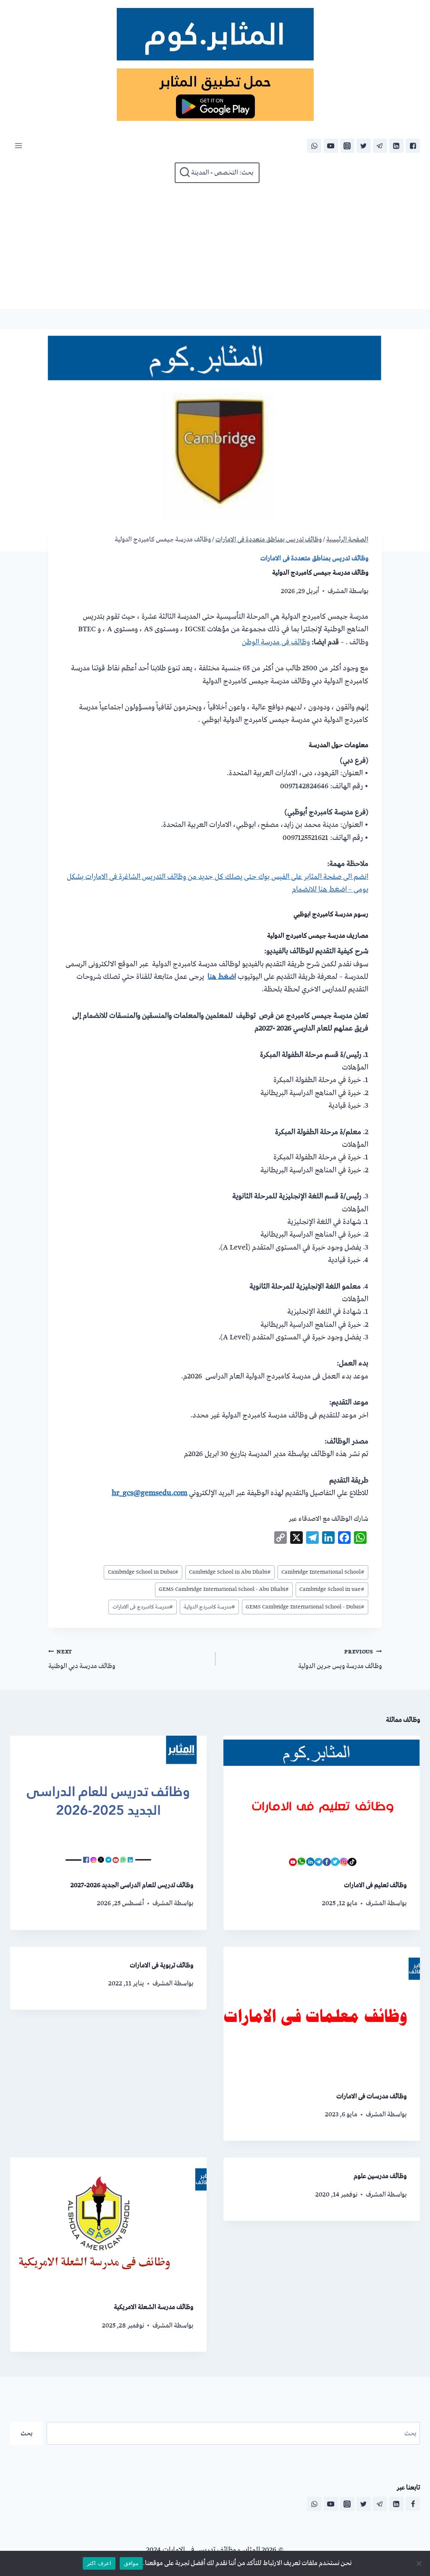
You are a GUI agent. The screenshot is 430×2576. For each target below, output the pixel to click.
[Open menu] (18, 146)
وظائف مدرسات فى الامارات (371, 2096)
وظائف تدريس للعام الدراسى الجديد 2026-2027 (132, 1885)
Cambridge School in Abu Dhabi (230, 1572)
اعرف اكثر (99, 2563)
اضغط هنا (222, 977)
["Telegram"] (380, 146)
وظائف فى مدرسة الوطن (276, 642)
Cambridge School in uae (332, 1589)
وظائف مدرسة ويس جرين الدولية (340, 1659)
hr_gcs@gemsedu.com (149, 1493)
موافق (131, 2563)
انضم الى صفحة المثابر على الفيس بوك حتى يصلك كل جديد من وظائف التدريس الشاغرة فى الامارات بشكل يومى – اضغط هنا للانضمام (218, 883)
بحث (26, 2433)
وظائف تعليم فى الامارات (375, 1885)
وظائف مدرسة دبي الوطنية (82, 1659)
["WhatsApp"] (314, 146)
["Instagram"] (347, 146)
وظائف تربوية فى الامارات (161, 1965)
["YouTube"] (331, 146)
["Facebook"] (413, 146)
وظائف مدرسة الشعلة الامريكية (153, 2307)
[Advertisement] (215, 246)
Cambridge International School (323, 1572)
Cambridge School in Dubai (143, 1572)
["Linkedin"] (396, 146)
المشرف (338, 591)
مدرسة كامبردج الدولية (209, 1607)
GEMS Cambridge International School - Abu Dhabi (224, 1589)
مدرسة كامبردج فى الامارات (143, 1607)
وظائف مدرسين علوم (380, 2176)
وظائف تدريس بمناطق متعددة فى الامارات (314, 558)
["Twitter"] (364, 146)
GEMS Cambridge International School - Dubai (305, 1607)
